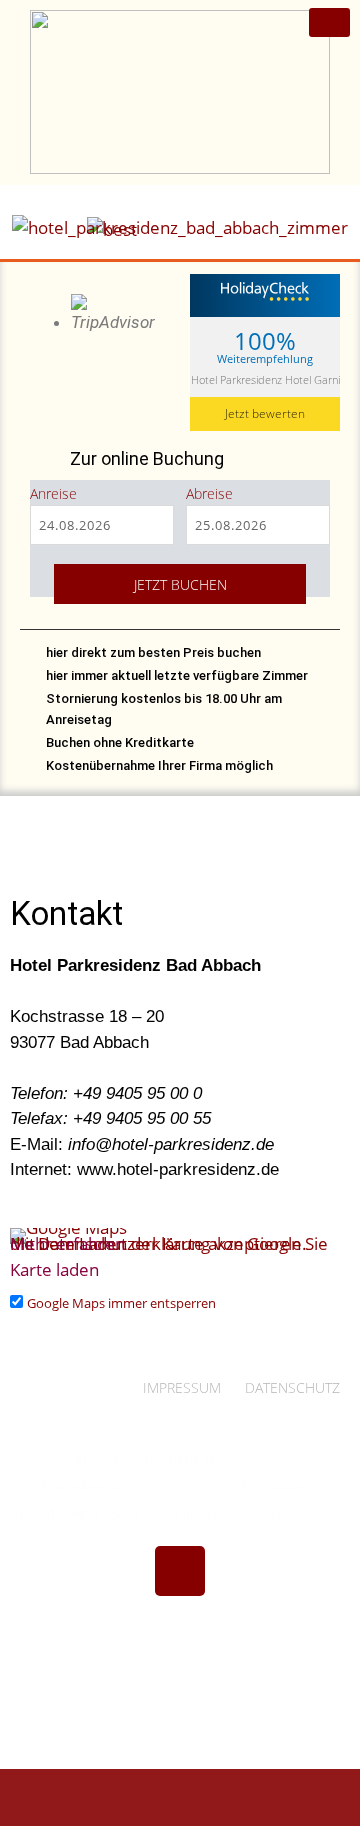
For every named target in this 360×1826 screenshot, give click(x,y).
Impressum (182, 1387)
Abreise (209, 493)
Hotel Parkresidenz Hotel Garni (265, 379)
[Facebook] (180, 1571)
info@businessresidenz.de (261, 1513)
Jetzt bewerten (265, 413)
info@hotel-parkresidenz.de (171, 1144)
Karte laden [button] (54, 1269)
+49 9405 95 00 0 (94, 1513)
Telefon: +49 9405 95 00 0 (106, 1093)
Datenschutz (292, 1387)
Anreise (53, 493)
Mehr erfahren (67, 1243)
